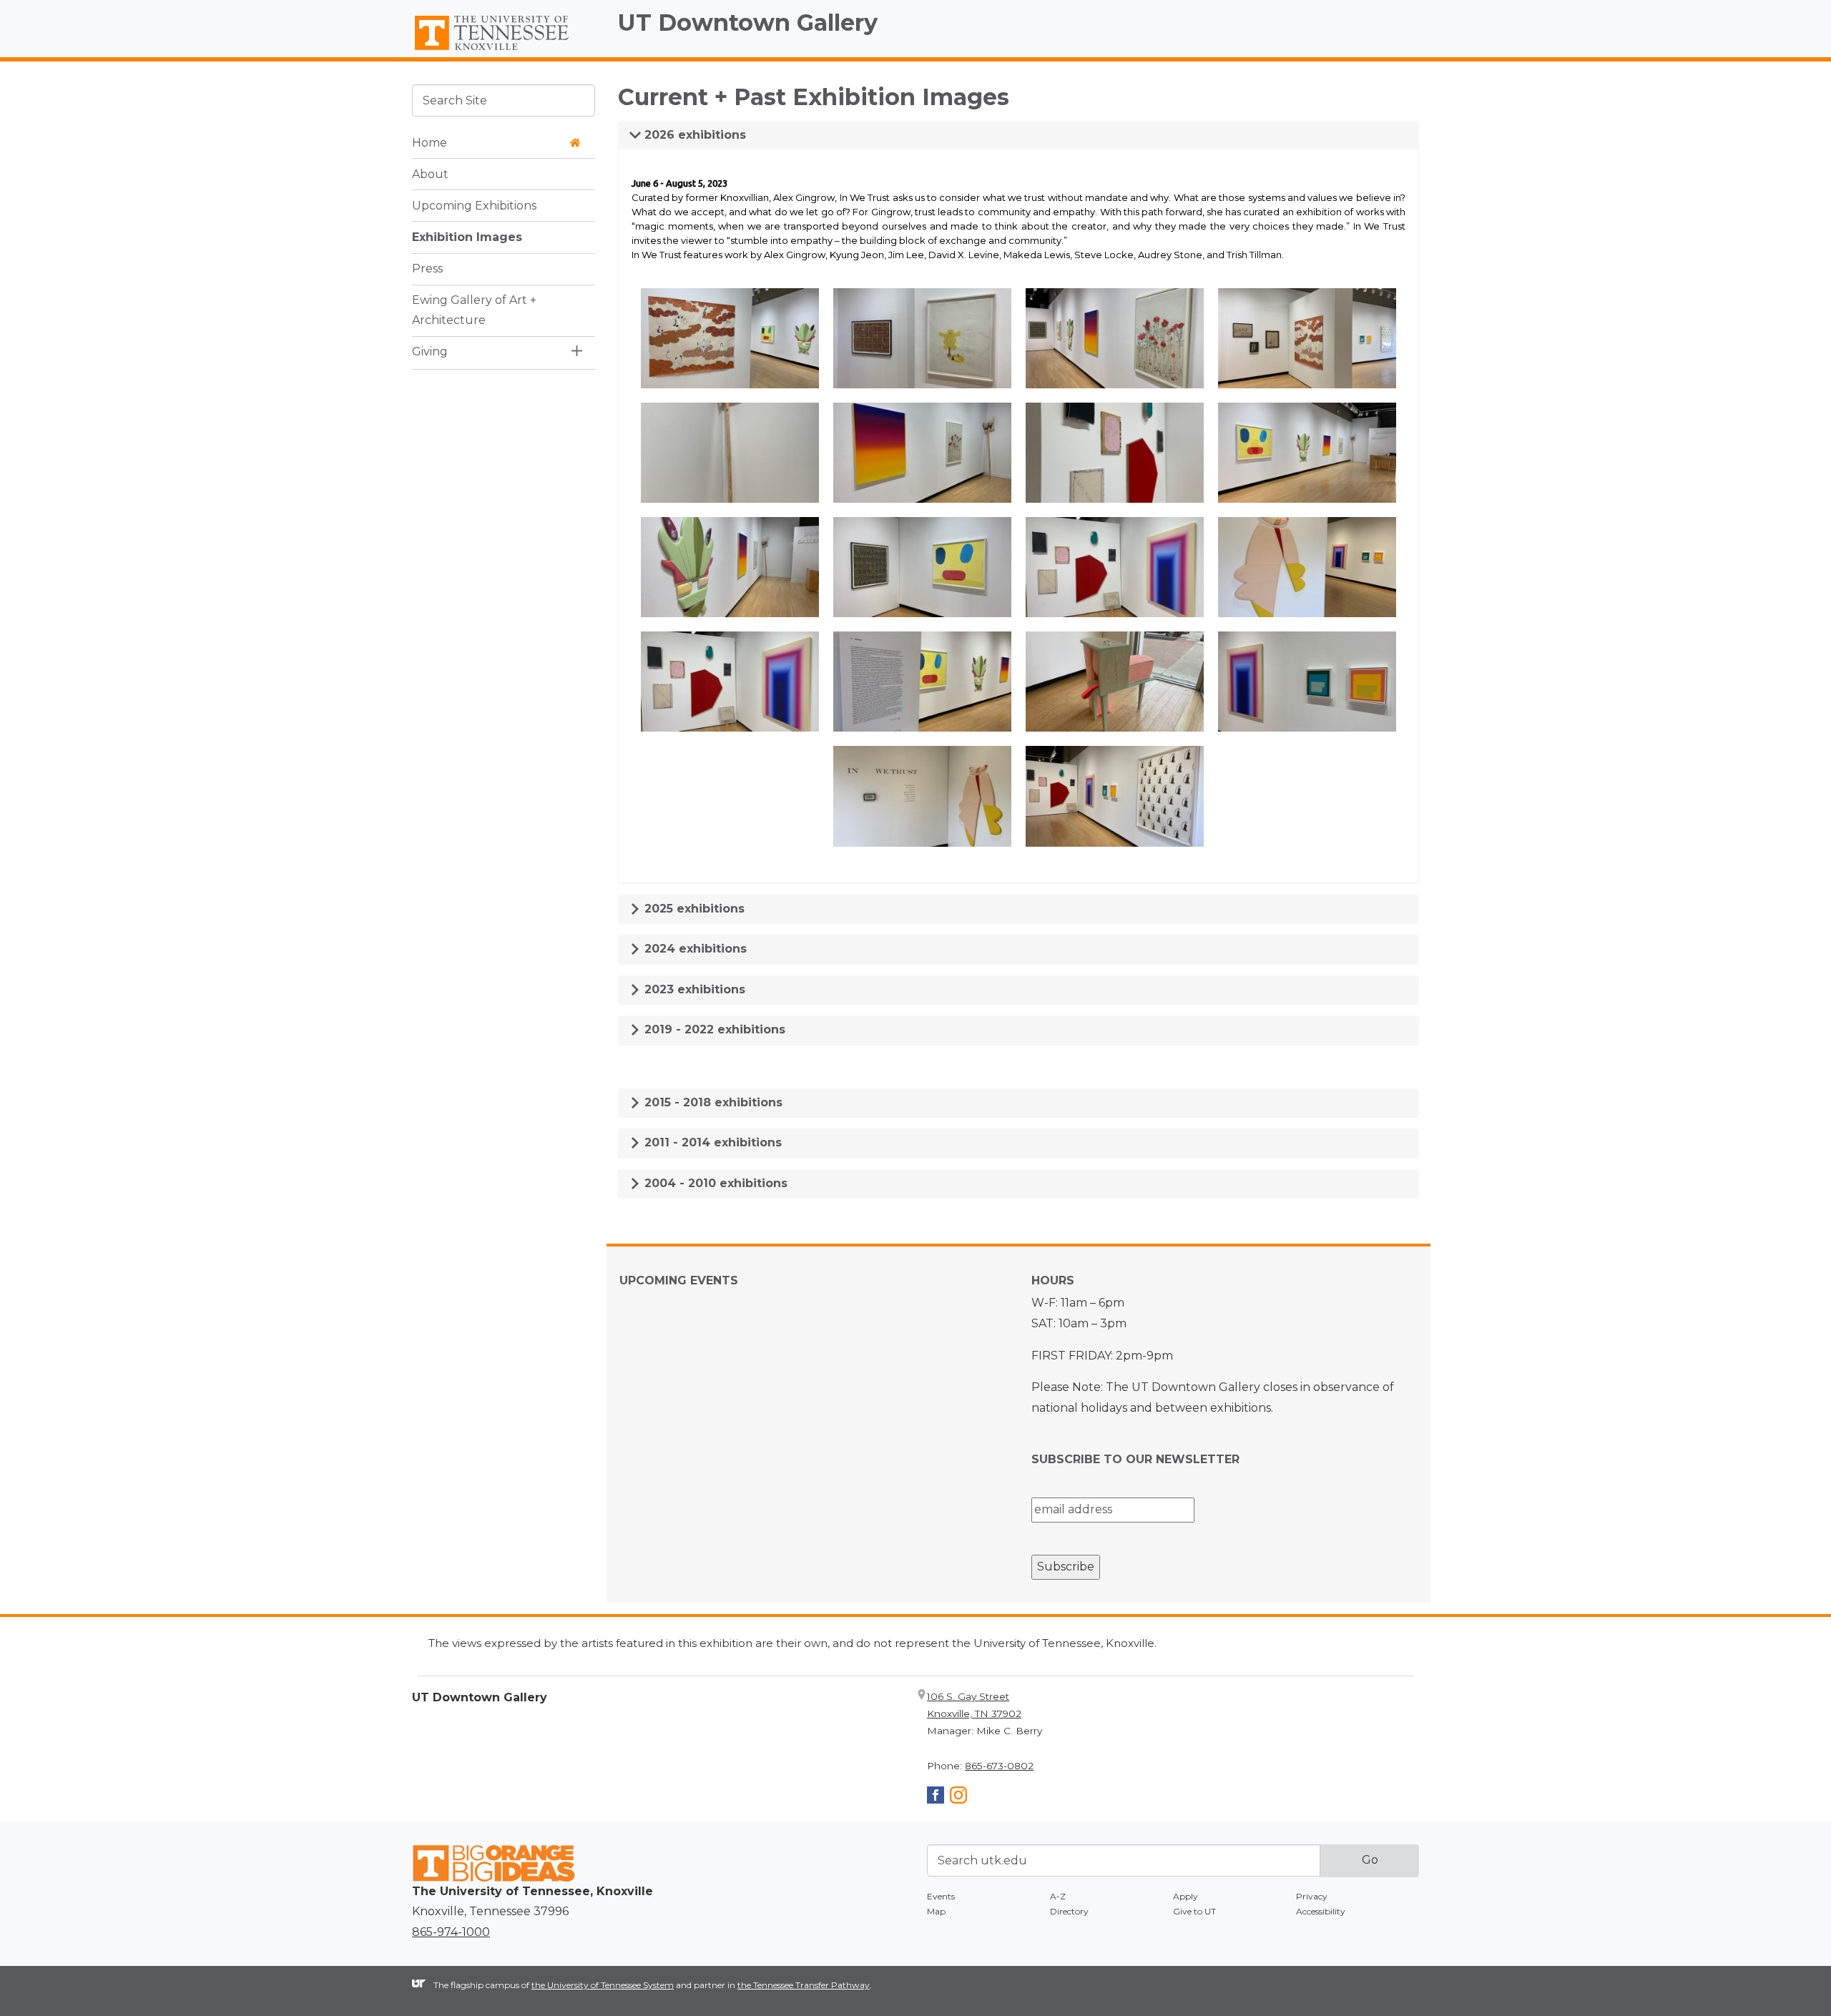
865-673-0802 (999, 1766)
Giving (430, 351)
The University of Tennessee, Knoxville (504, 51)
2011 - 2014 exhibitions (711, 1142)
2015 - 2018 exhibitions (712, 1102)
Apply (1186, 1896)
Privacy (1312, 1896)
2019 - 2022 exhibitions (713, 1029)
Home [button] (429, 142)
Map (936, 1911)
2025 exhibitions (693, 909)
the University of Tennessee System (603, 1985)
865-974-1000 (451, 1932)
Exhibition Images (467, 236)
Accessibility (1321, 1911)
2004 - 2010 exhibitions (714, 1183)
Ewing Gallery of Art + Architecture (474, 310)
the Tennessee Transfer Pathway (804, 1985)
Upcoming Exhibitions (474, 205)
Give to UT (1194, 1911)
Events (941, 1896)
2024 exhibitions (694, 949)
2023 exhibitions (693, 989)
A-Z (1058, 1896)
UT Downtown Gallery (748, 23)
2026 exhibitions (693, 135)
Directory (1069, 1911)
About (430, 173)
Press (427, 268)
